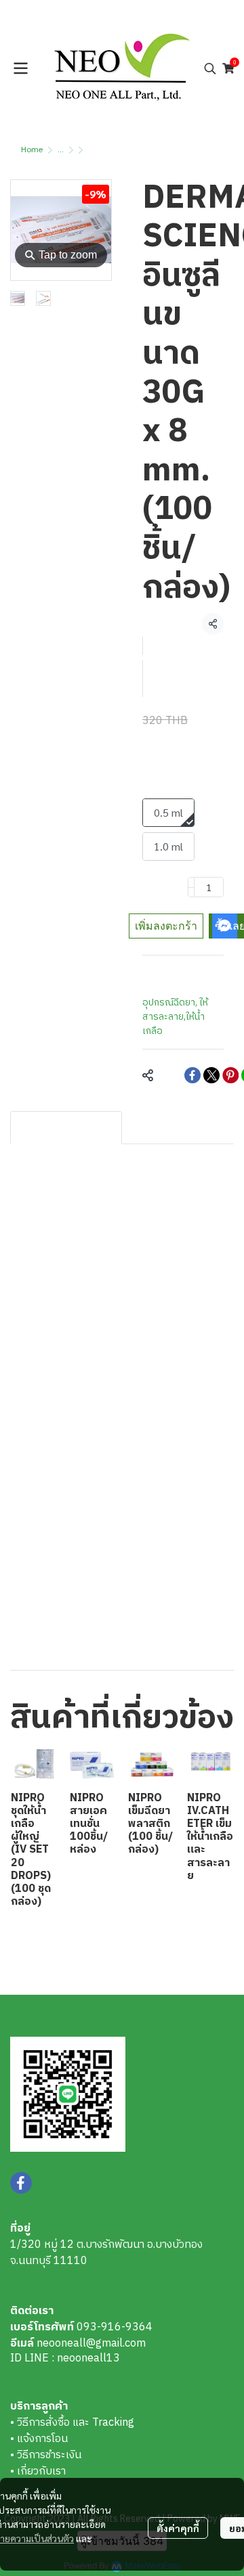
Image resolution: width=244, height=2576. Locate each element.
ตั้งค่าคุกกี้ (178, 2528)
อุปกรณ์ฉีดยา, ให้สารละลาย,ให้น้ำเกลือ (175, 1017)
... (61, 150)
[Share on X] (211, 1075)
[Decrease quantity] (191, 887)
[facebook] (21, 2183)
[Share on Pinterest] (230, 1075)
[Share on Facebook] (192, 1075)
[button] (210, 68)
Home (32, 150)
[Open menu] (20, 68)
